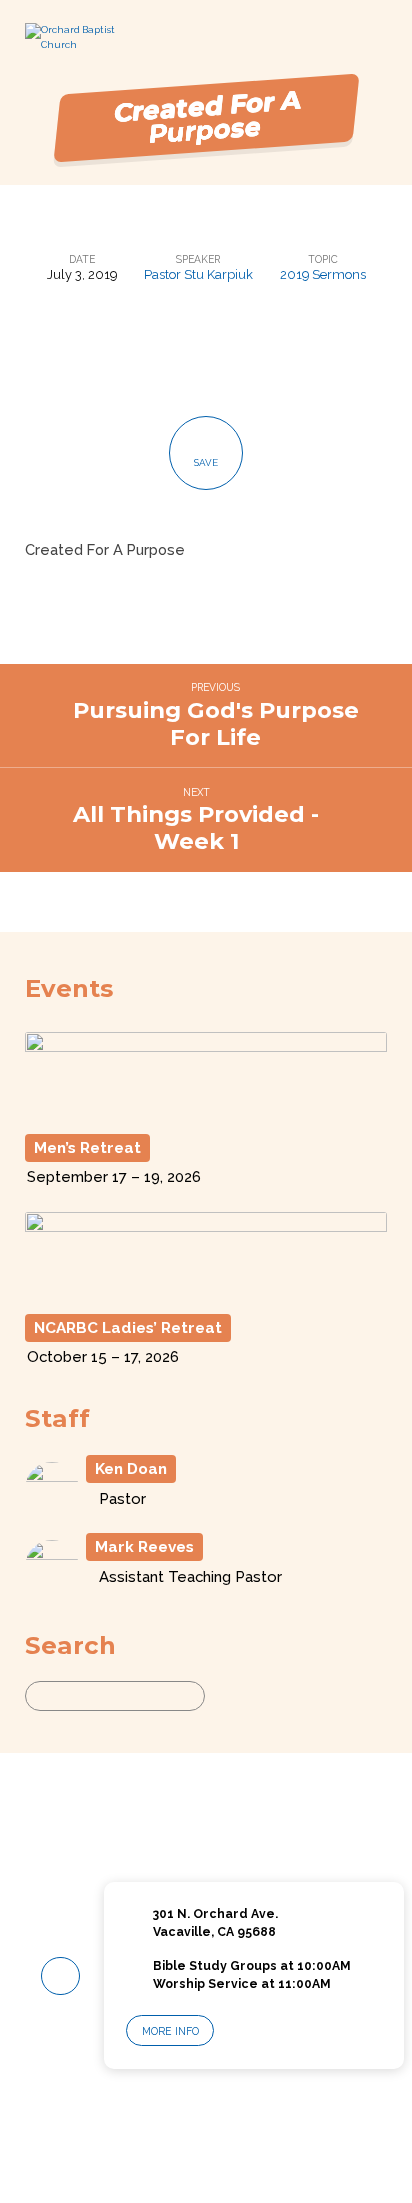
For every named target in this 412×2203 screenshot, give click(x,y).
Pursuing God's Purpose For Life (216, 723)
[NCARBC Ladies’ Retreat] (206, 1293)
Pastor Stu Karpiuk (198, 274)
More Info (170, 2031)
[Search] (223, 1696)
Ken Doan (131, 1469)
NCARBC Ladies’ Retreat (128, 1328)
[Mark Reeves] (52, 1585)
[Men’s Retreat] (206, 1112)
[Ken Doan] (52, 1507)
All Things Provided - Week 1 (196, 827)
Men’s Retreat (87, 1148)
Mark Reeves (144, 1547)
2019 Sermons (323, 274)
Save (206, 462)
